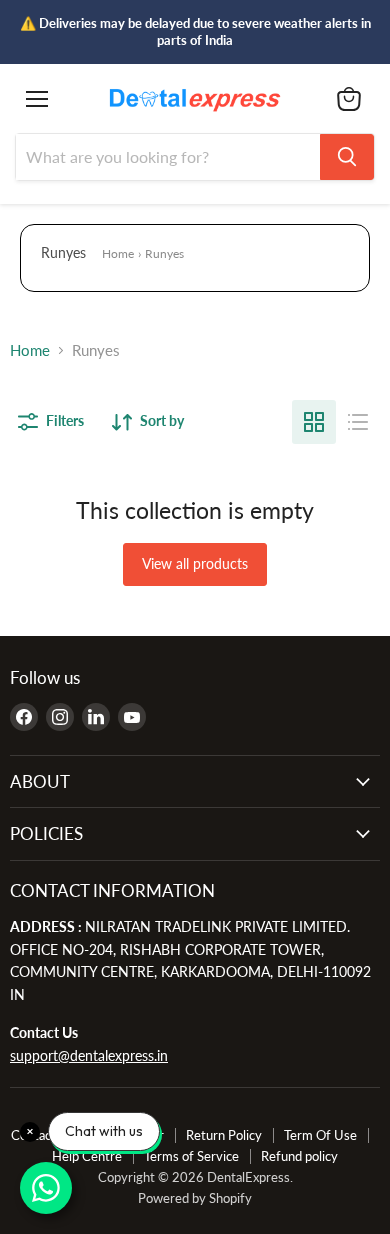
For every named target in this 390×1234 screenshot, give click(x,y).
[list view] (358, 422)
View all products (195, 563)
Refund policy (299, 1156)
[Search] (347, 157)
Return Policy (224, 1135)
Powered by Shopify (195, 1198)
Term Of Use (320, 1135)
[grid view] (314, 422)
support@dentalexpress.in (89, 1055)
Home (118, 253)
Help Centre (87, 1156)
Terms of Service (191, 1156)
